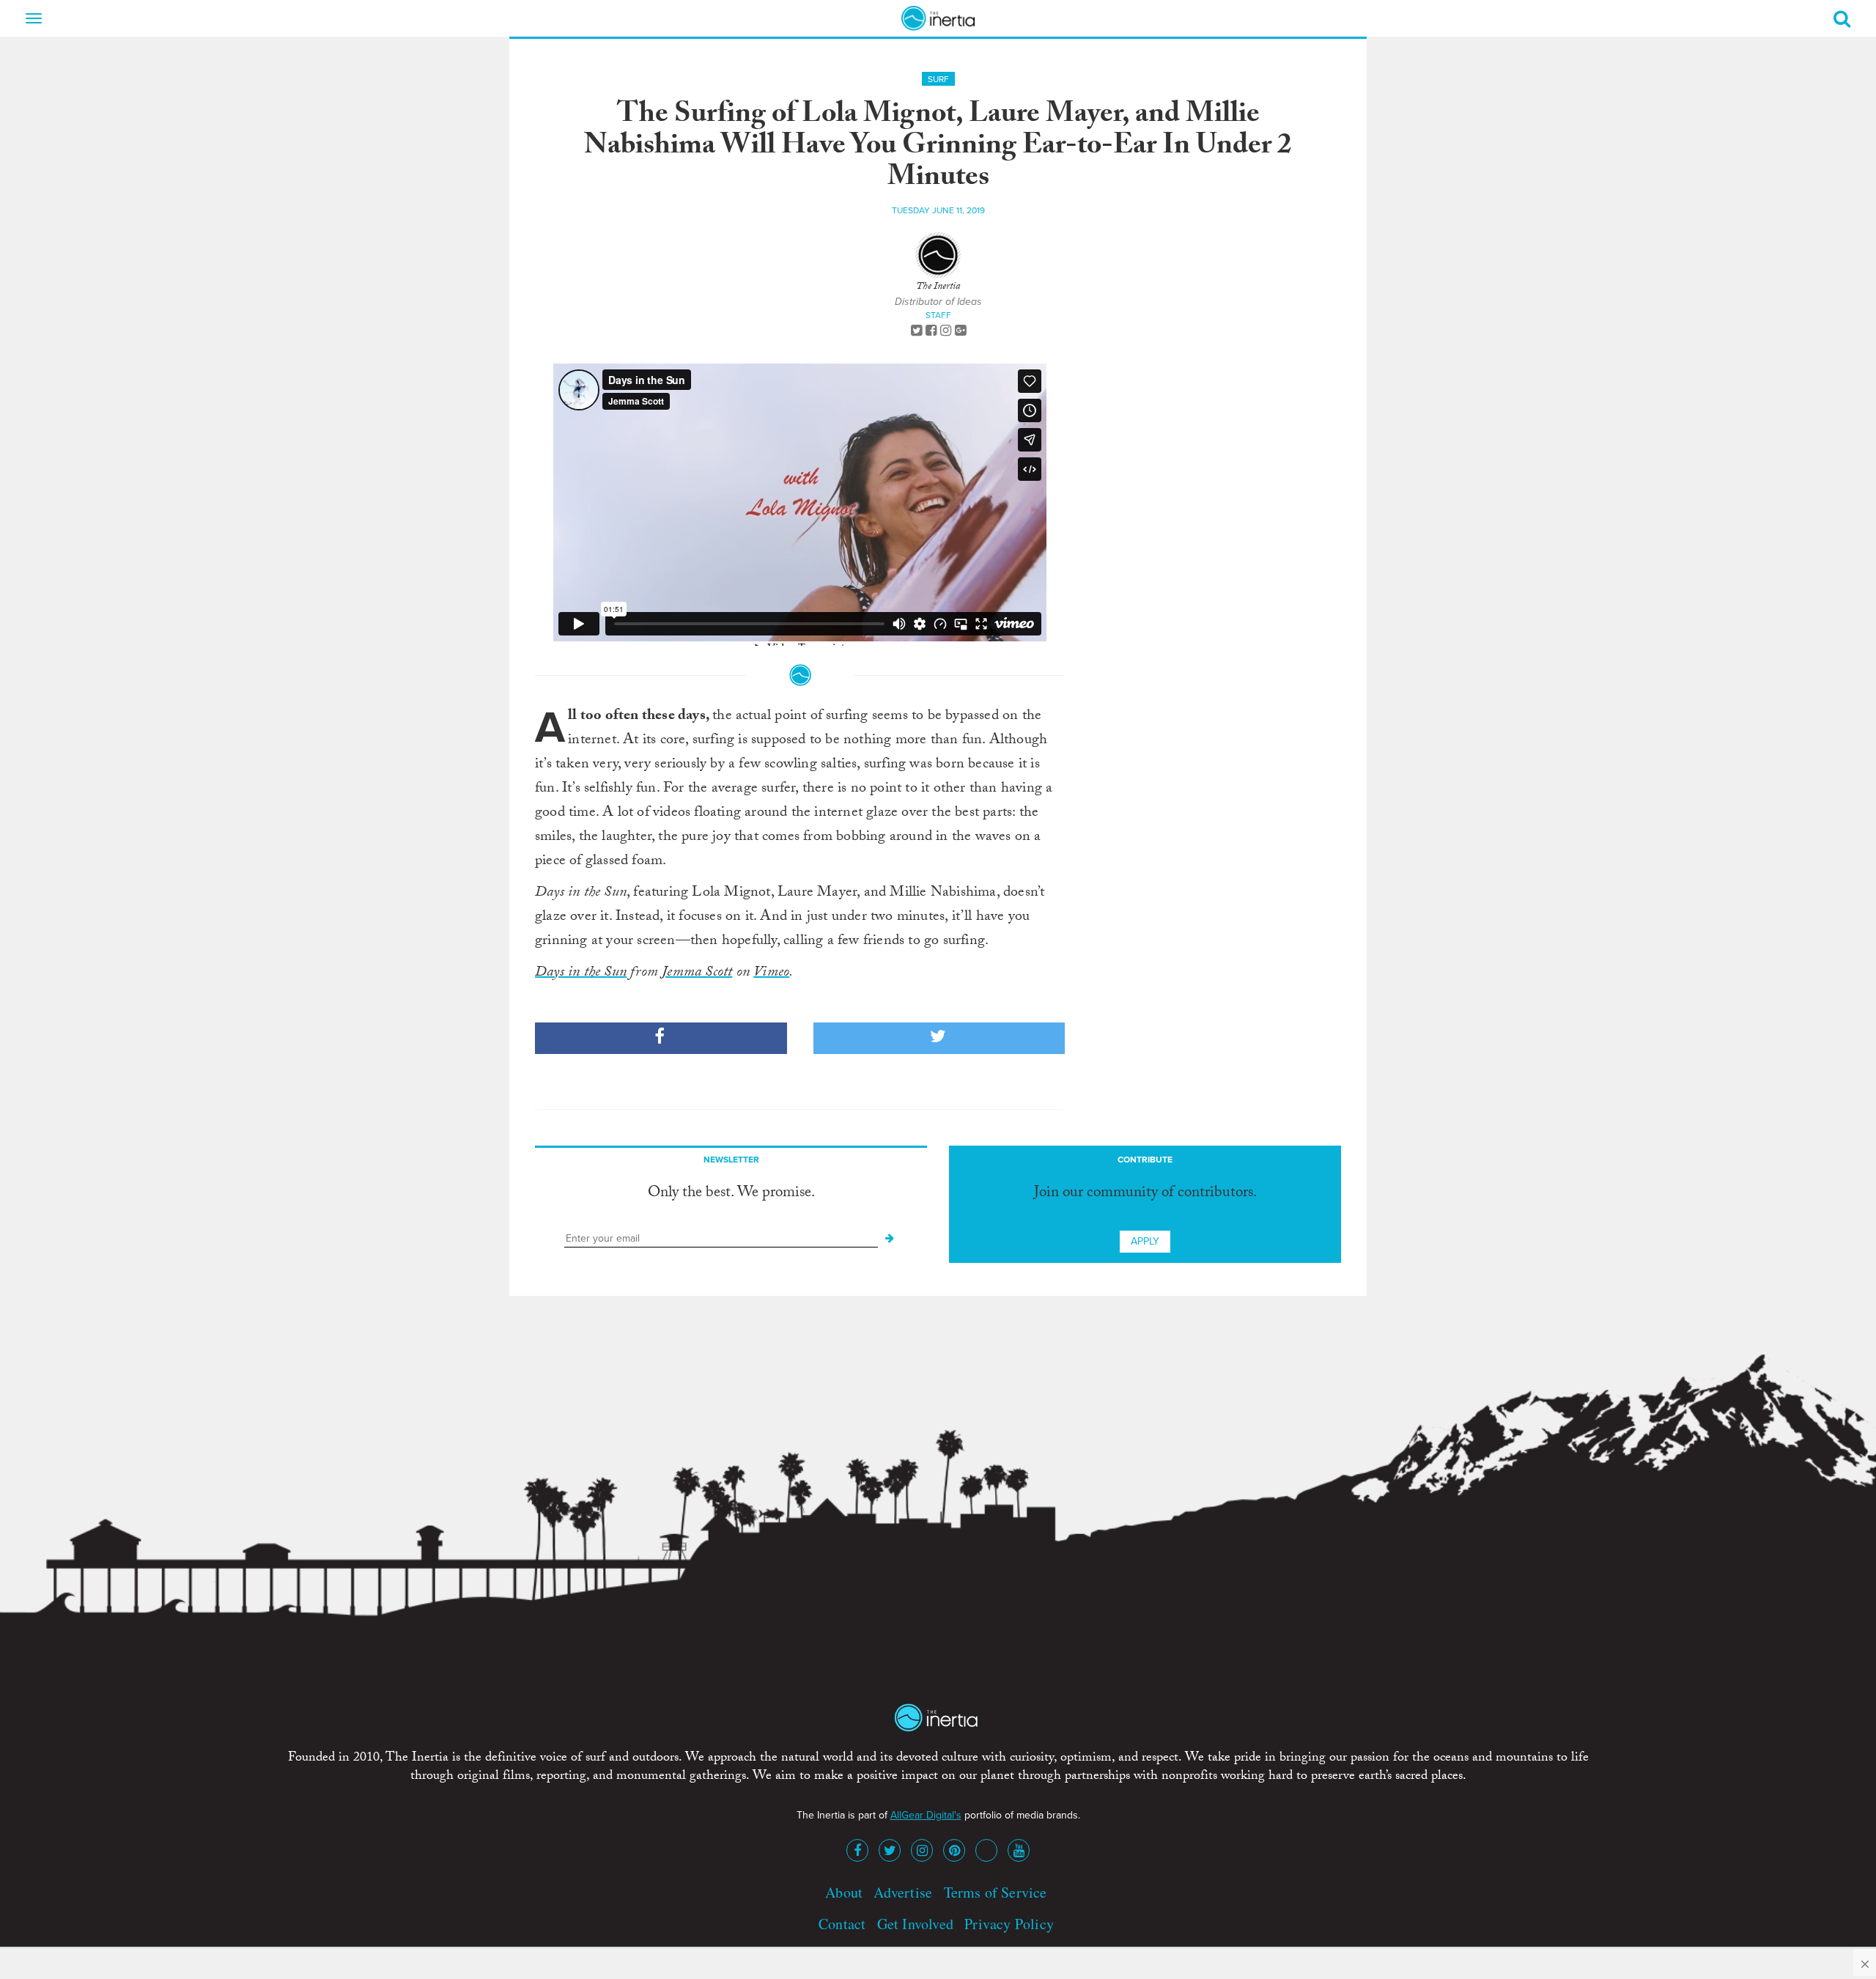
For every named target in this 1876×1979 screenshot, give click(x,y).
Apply (1145, 1241)
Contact (842, 1924)
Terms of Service (996, 1892)
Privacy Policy (1009, 1924)
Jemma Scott (697, 973)
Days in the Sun (581, 973)
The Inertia (938, 287)
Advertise (903, 1892)
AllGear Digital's (926, 1815)
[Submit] (890, 1239)
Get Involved (915, 1924)
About (844, 1892)
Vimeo (771, 973)
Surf (938, 79)
